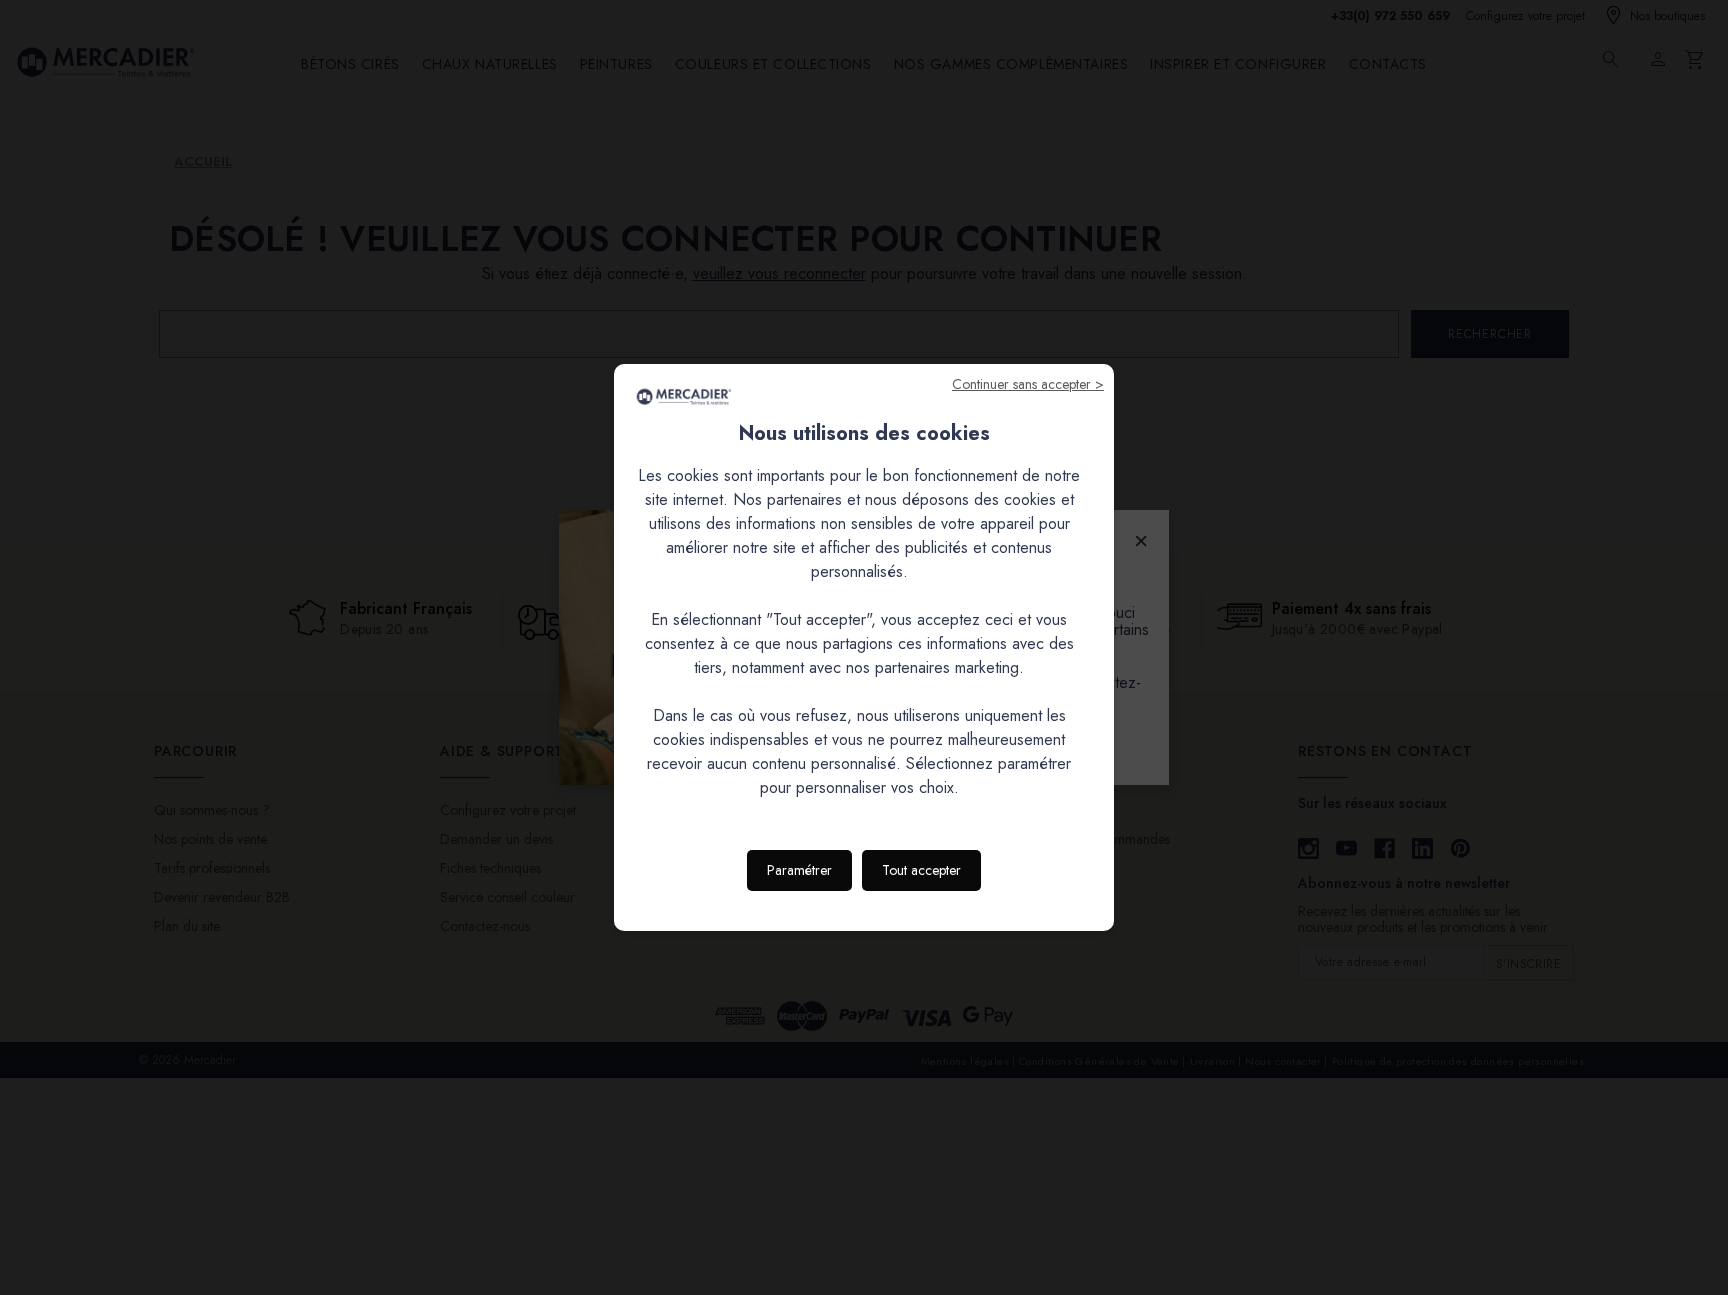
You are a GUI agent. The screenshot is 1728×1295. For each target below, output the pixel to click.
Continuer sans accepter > (1028, 384)
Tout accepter (921, 870)
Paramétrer (799, 870)
